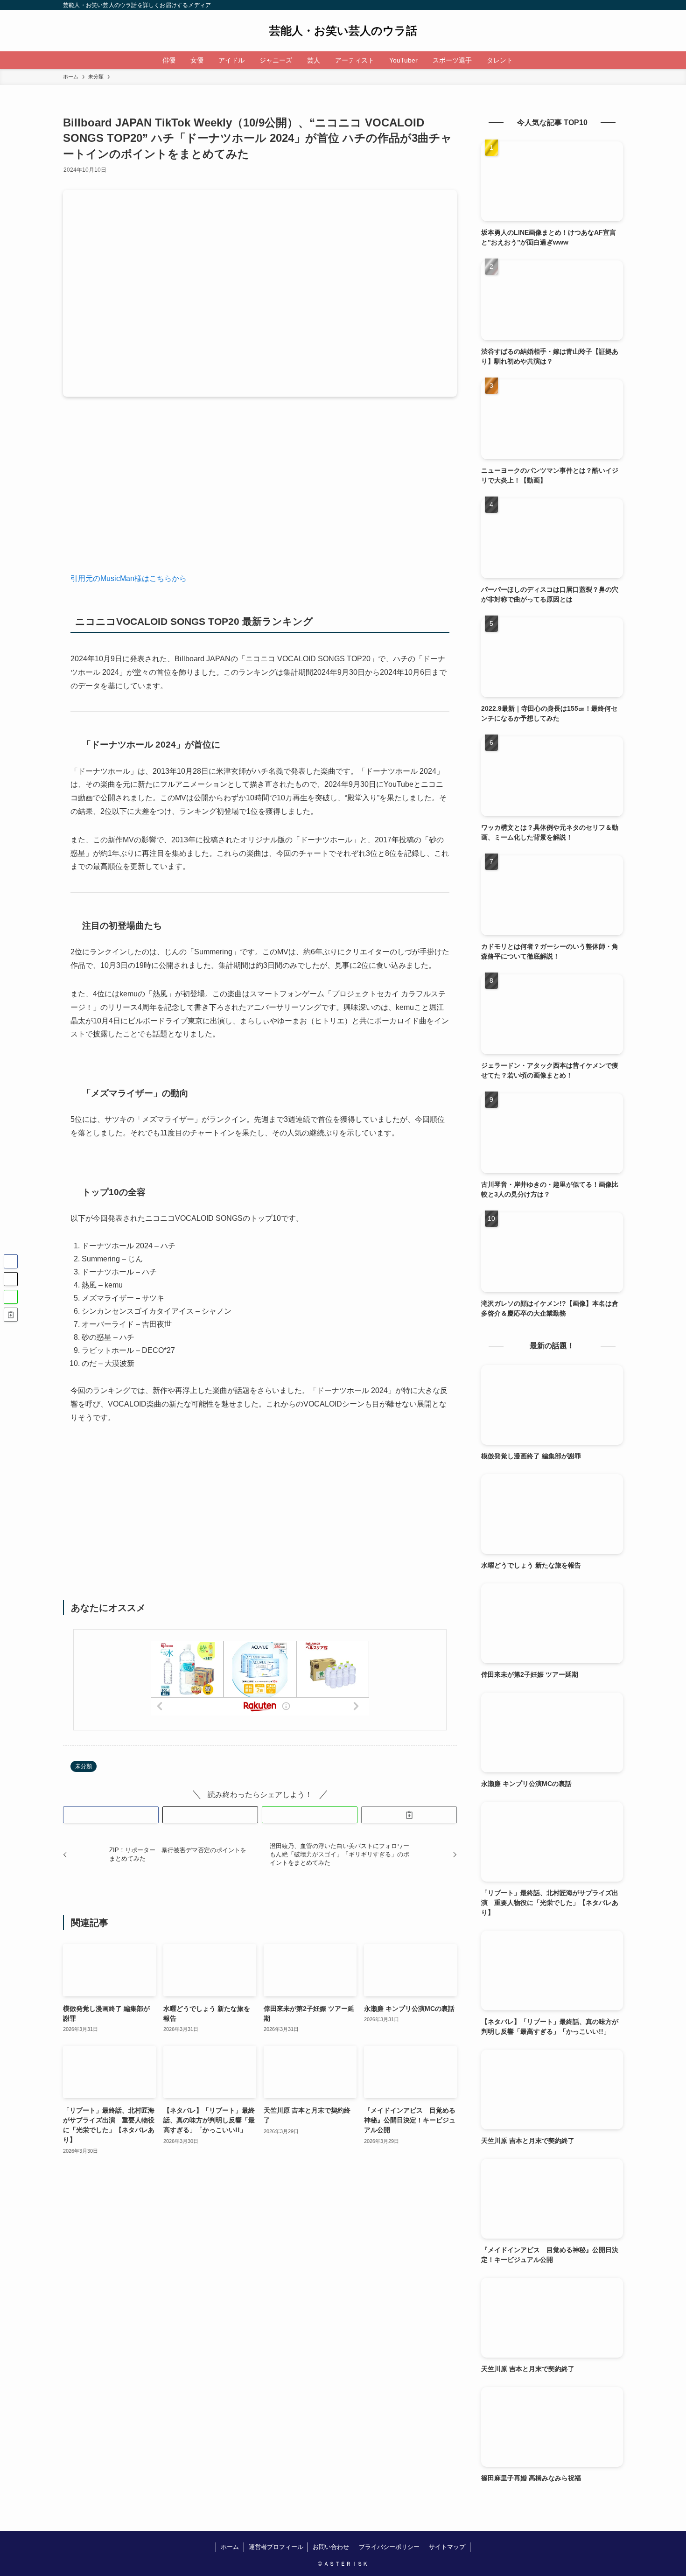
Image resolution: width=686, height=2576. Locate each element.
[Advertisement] (260, 492)
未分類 (84, 1766)
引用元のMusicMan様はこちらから (129, 578)
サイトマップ (447, 2547)
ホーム (230, 2547)
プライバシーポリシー (389, 2547)
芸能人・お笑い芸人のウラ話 (343, 31)
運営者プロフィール (276, 2547)
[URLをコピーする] (409, 1815)
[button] (111, 1815)
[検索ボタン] (526, 60)
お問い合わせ (331, 2547)
